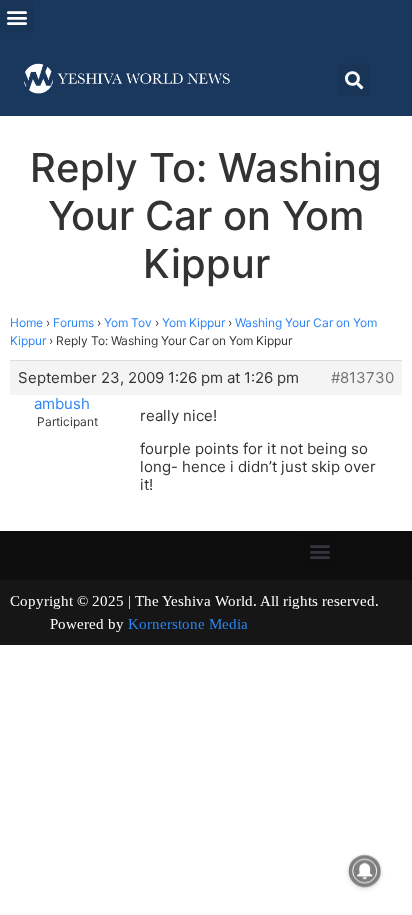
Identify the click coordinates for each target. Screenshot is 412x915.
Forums (73, 322)
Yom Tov (128, 322)
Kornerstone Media (188, 624)
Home (26, 322)
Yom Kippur (193, 322)
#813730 (362, 378)
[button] (16, 16)
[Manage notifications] (365, 871)
